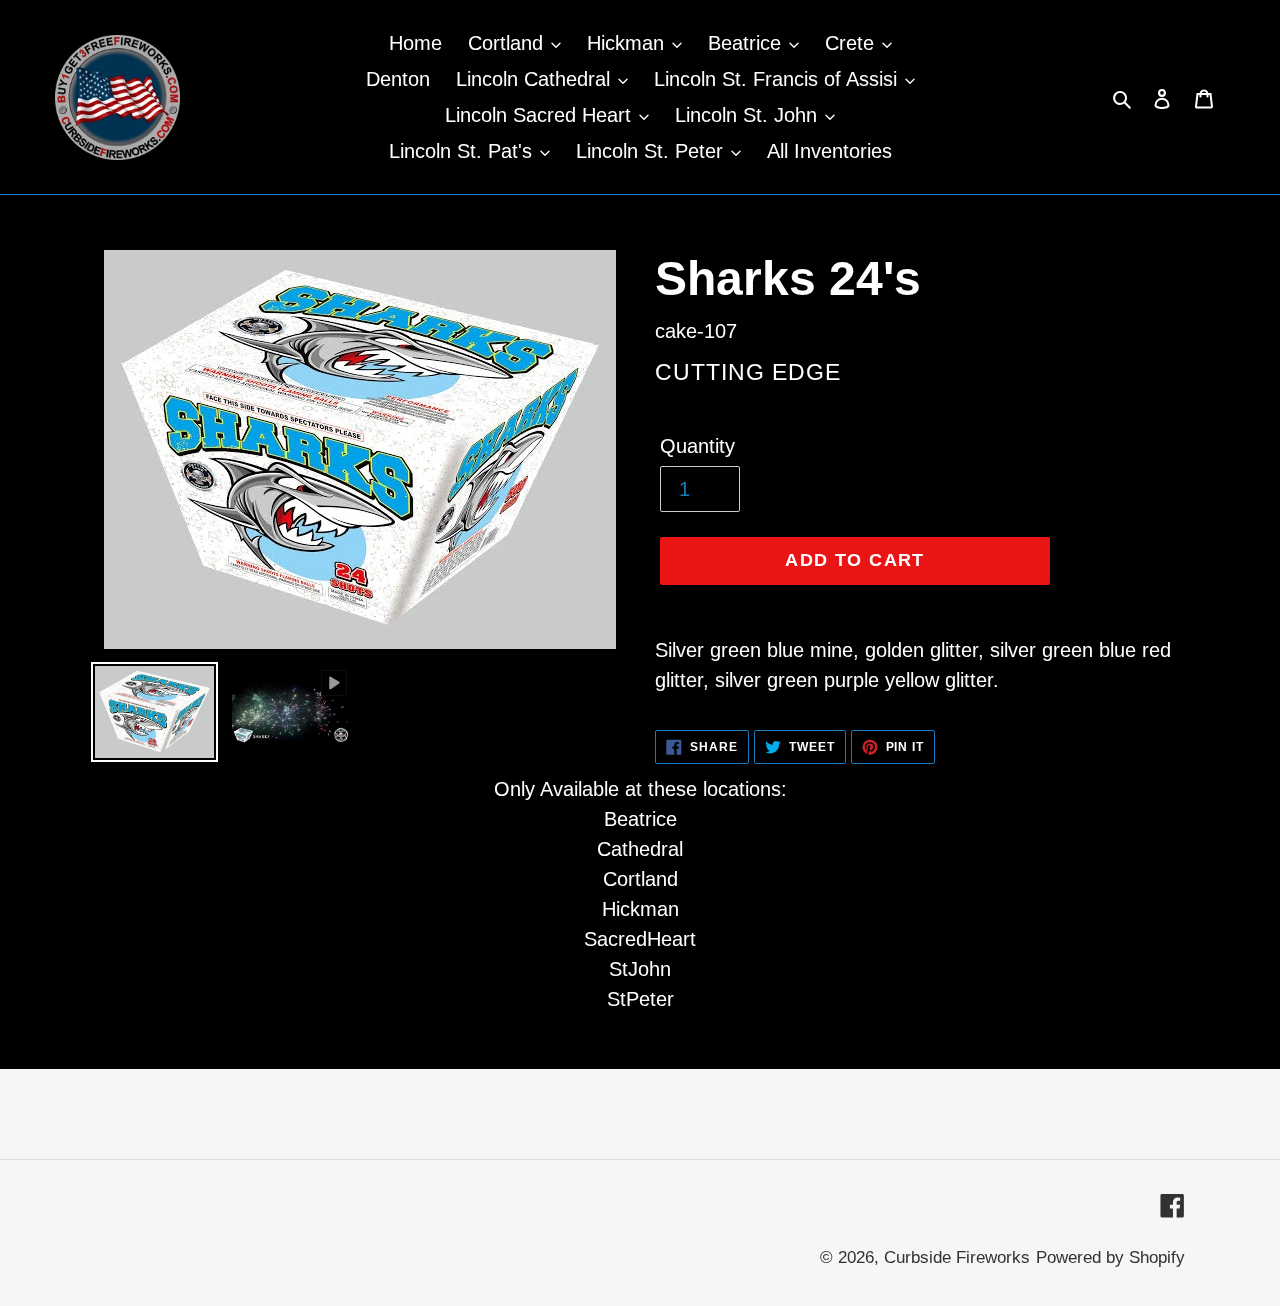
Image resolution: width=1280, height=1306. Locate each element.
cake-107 (696, 331)
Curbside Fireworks (957, 1257)
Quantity (697, 446)
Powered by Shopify (1110, 1257)
